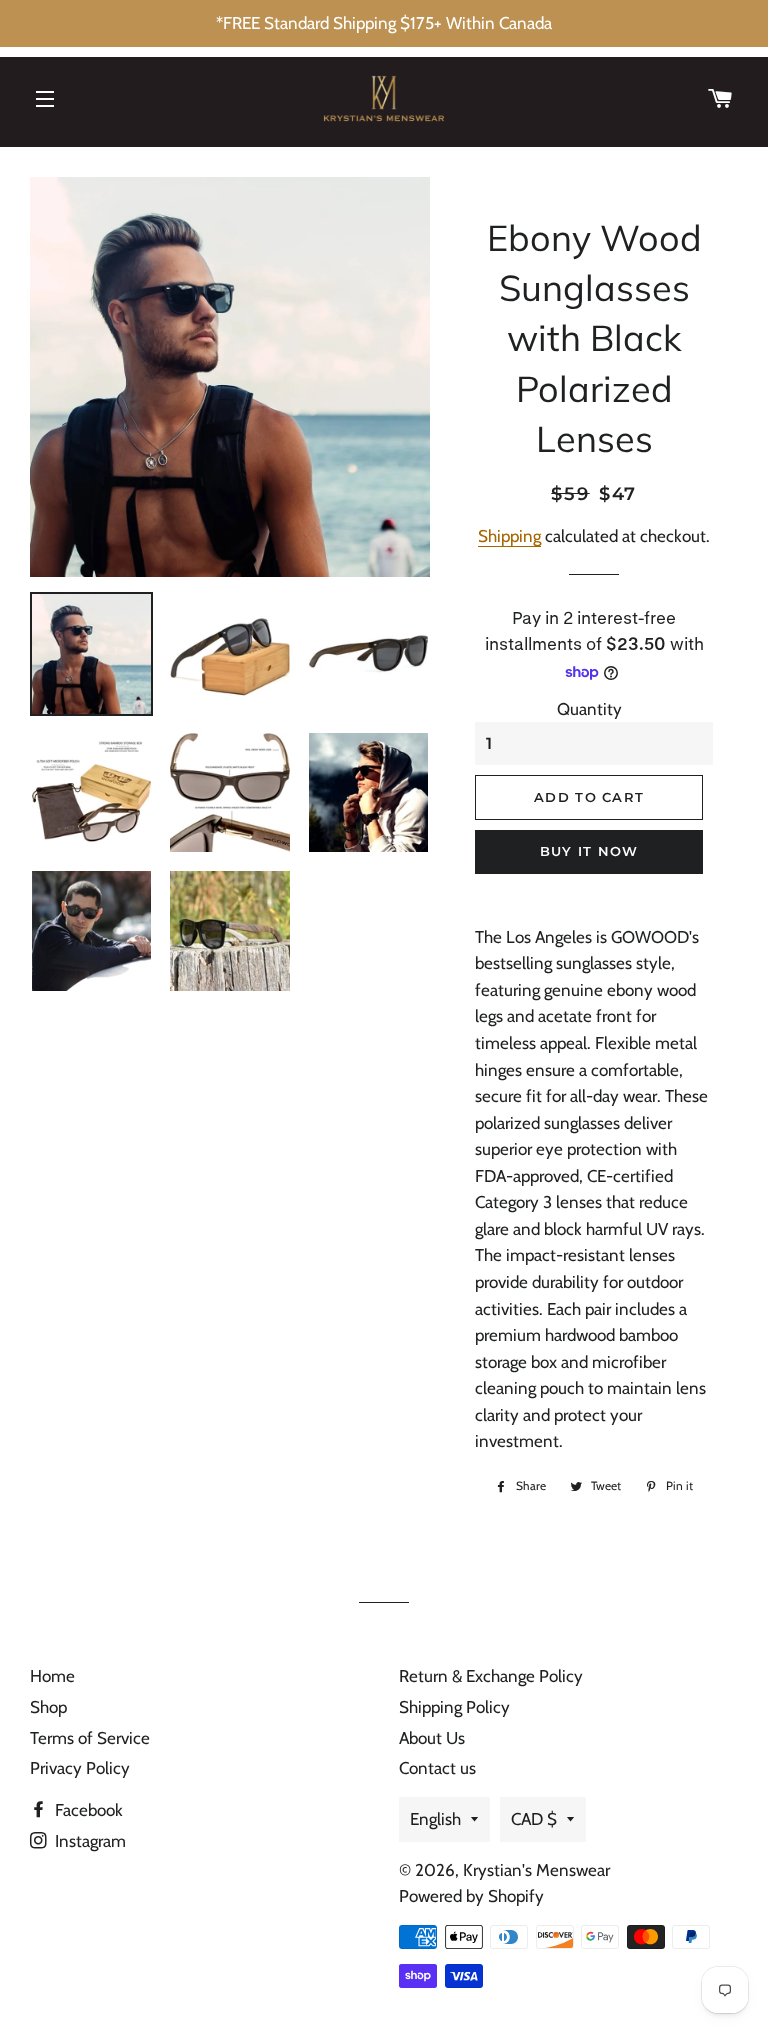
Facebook (87, 1810)
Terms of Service (90, 1738)
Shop (48, 1707)
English (435, 1819)
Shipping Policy (454, 1707)
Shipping (509, 536)
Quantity (589, 709)
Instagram (88, 1841)
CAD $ (534, 1819)
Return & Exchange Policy (491, 1676)
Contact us (437, 1768)
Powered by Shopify (471, 1896)
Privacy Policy (80, 1768)
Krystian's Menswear (536, 1870)
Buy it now (589, 851)
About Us (432, 1738)
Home (52, 1676)
